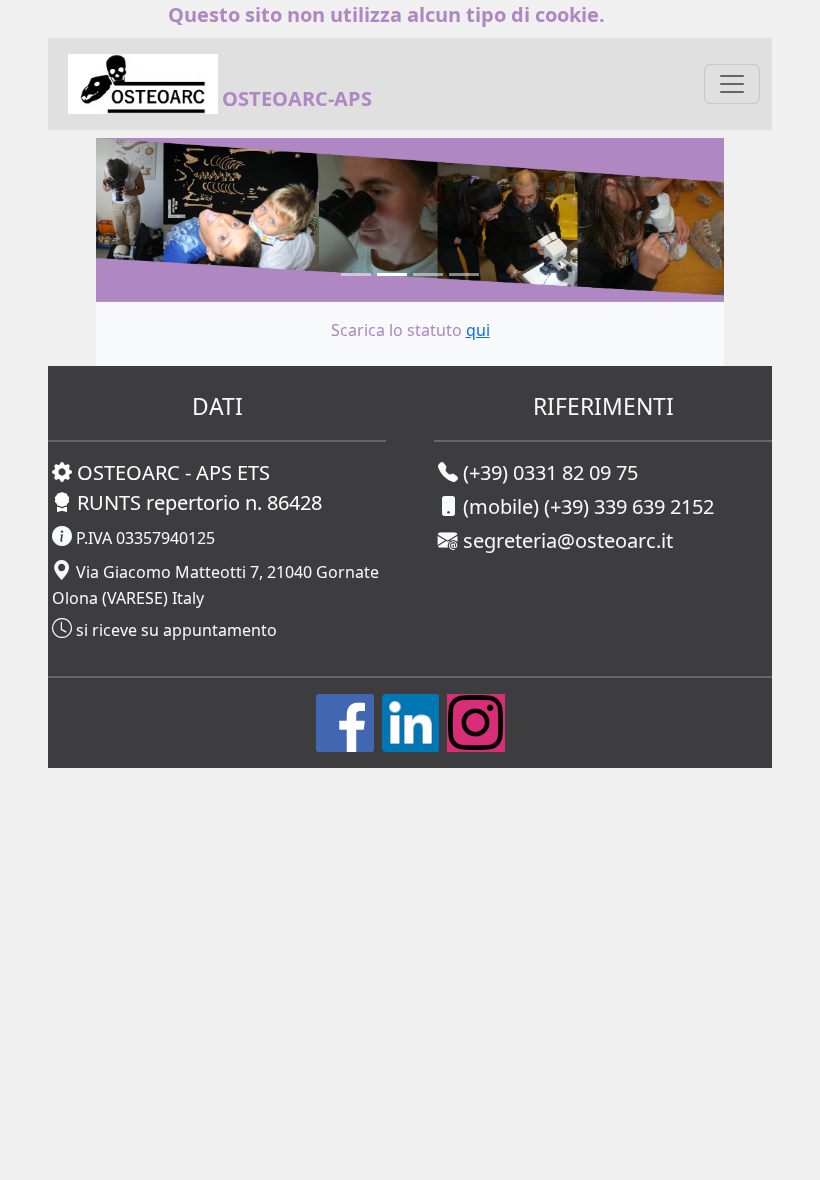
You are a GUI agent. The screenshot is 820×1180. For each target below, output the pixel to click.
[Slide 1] (356, 274)
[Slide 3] (428, 274)
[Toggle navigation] (732, 84)
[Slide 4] (464, 274)
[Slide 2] (392, 274)
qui (478, 330)
